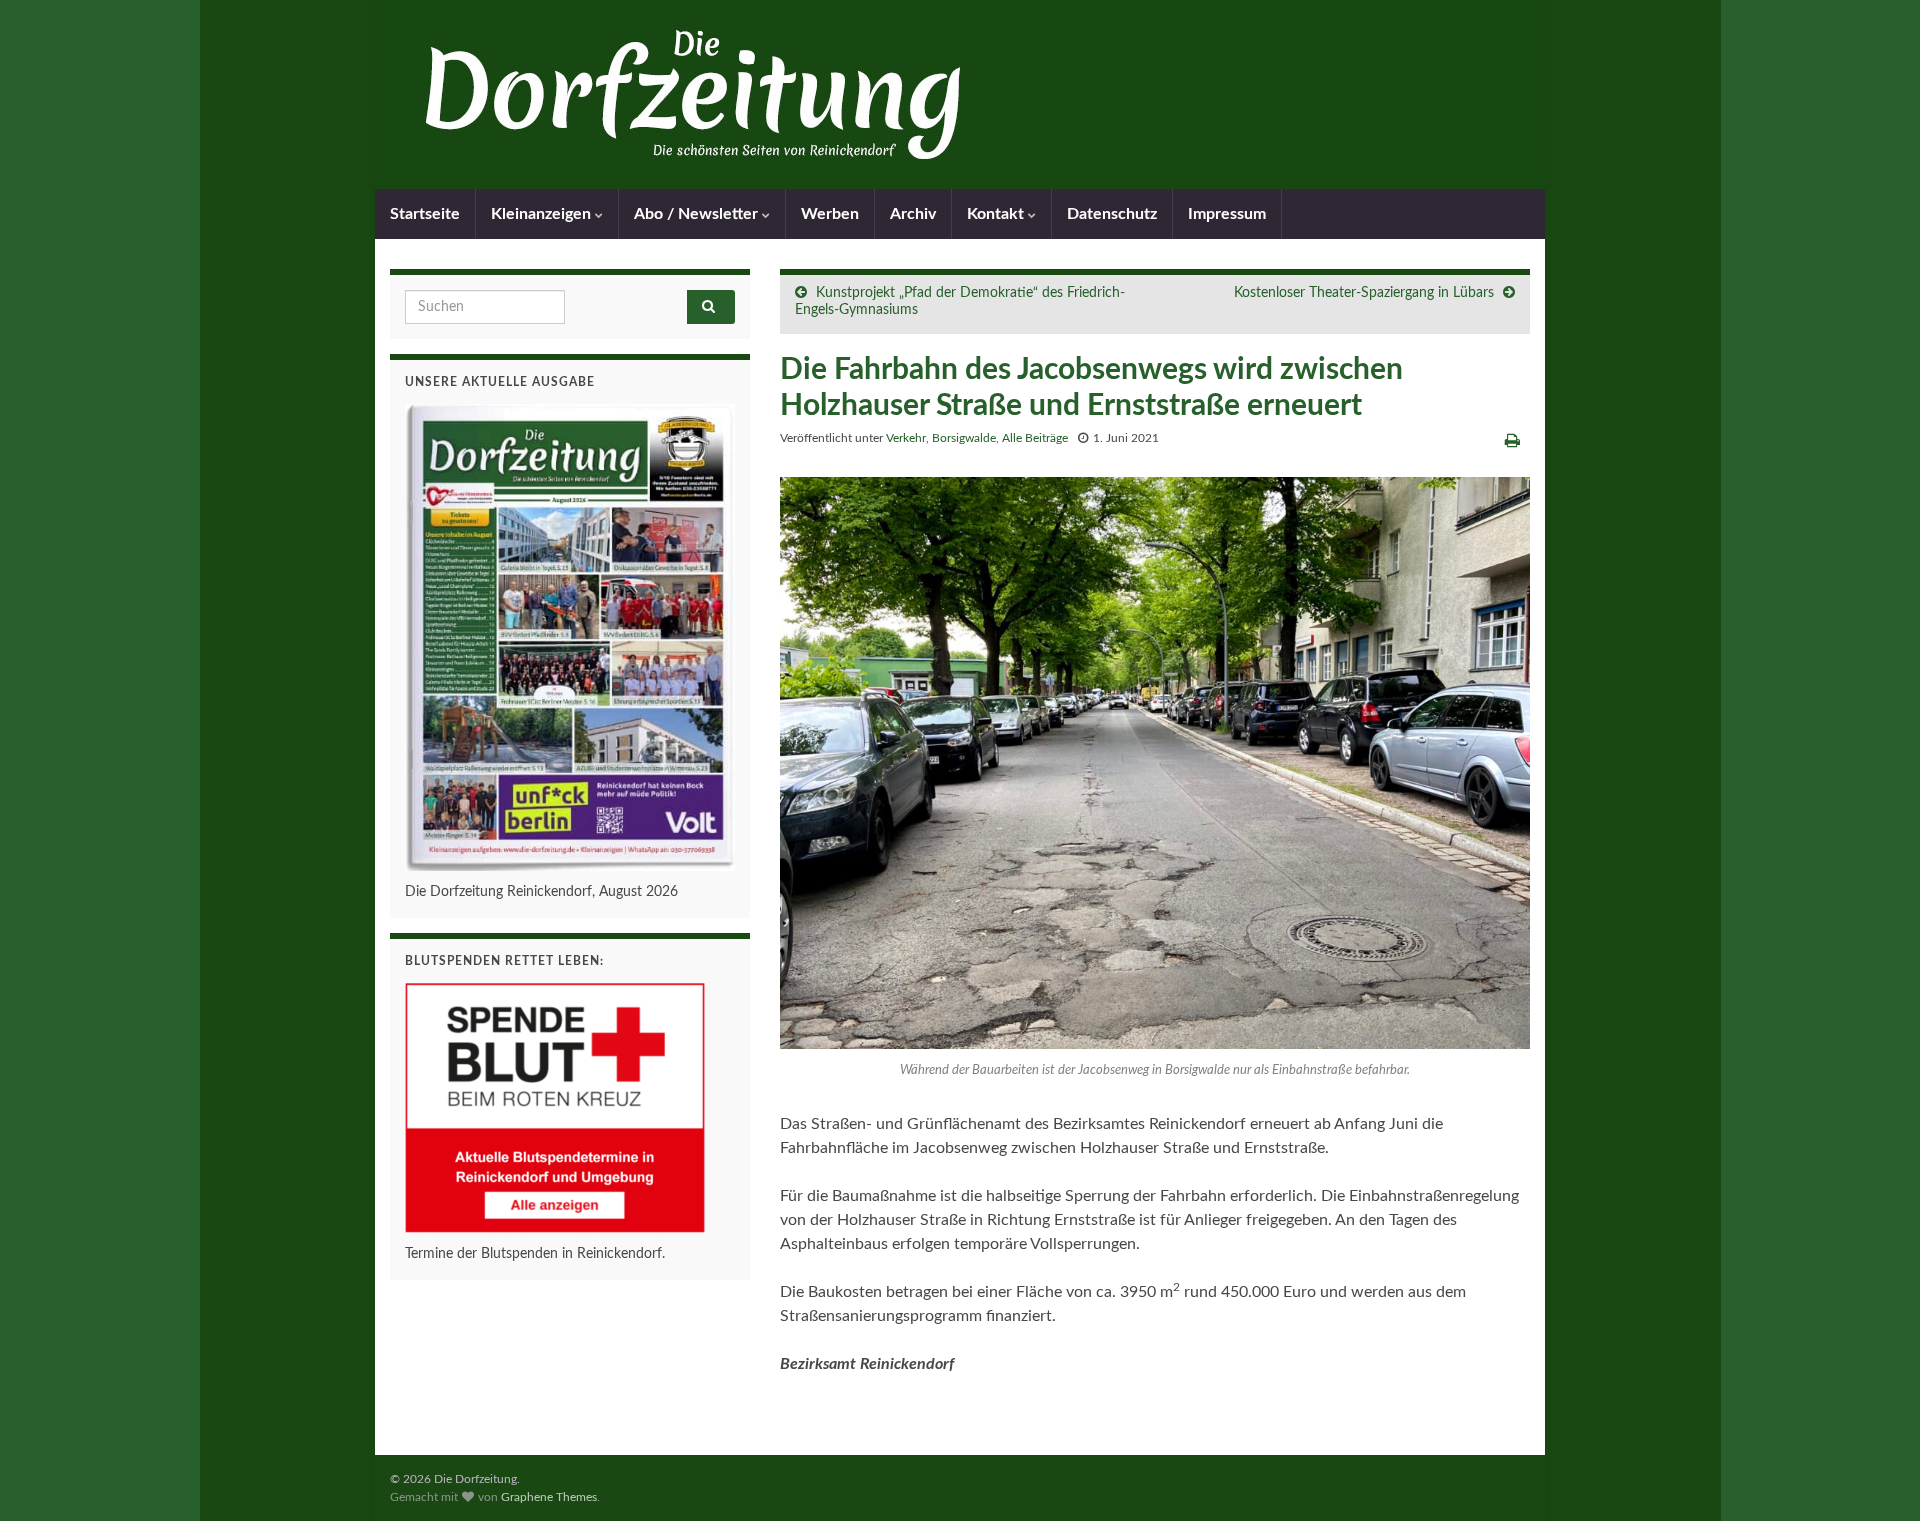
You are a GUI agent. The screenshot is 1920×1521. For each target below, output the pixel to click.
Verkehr (906, 438)
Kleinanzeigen (543, 214)
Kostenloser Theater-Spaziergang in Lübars (1364, 293)
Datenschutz (1112, 214)
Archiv (913, 214)
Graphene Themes (549, 1497)
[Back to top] (1875, 1476)
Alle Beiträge (1035, 438)
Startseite (425, 214)
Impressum (1227, 214)
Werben (830, 214)
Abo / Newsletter (698, 214)
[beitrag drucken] (1512, 441)
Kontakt (997, 214)
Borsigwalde (964, 438)
